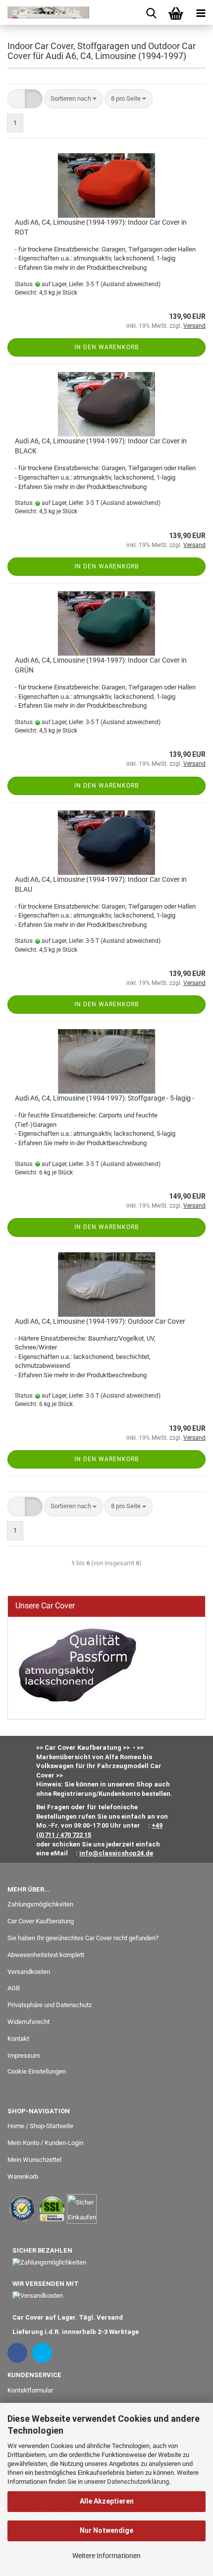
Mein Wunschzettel (34, 2160)
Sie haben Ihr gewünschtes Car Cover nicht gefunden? (83, 1938)
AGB (14, 1988)
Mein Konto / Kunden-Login (45, 2143)
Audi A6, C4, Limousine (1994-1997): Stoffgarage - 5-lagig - (105, 1098)
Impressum (24, 2055)
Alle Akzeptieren (107, 2501)
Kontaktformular (30, 2390)
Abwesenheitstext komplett (46, 1955)
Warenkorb (23, 2177)
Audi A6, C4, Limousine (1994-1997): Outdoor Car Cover (100, 1321)
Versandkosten (29, 1972)
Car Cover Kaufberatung (41, 1921)
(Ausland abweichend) (131, 284)
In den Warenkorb (106, 347)
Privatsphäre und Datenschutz (50, 2005)
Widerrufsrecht (28, 2022)
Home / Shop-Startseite (40, 2126)
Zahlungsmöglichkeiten (40, 1904)
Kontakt (18, 2039)
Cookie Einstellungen (37, 2071)
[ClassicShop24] (45, 12)
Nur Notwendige (106, 2530)
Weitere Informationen (106, 2556)
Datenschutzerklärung (138, 2482)
